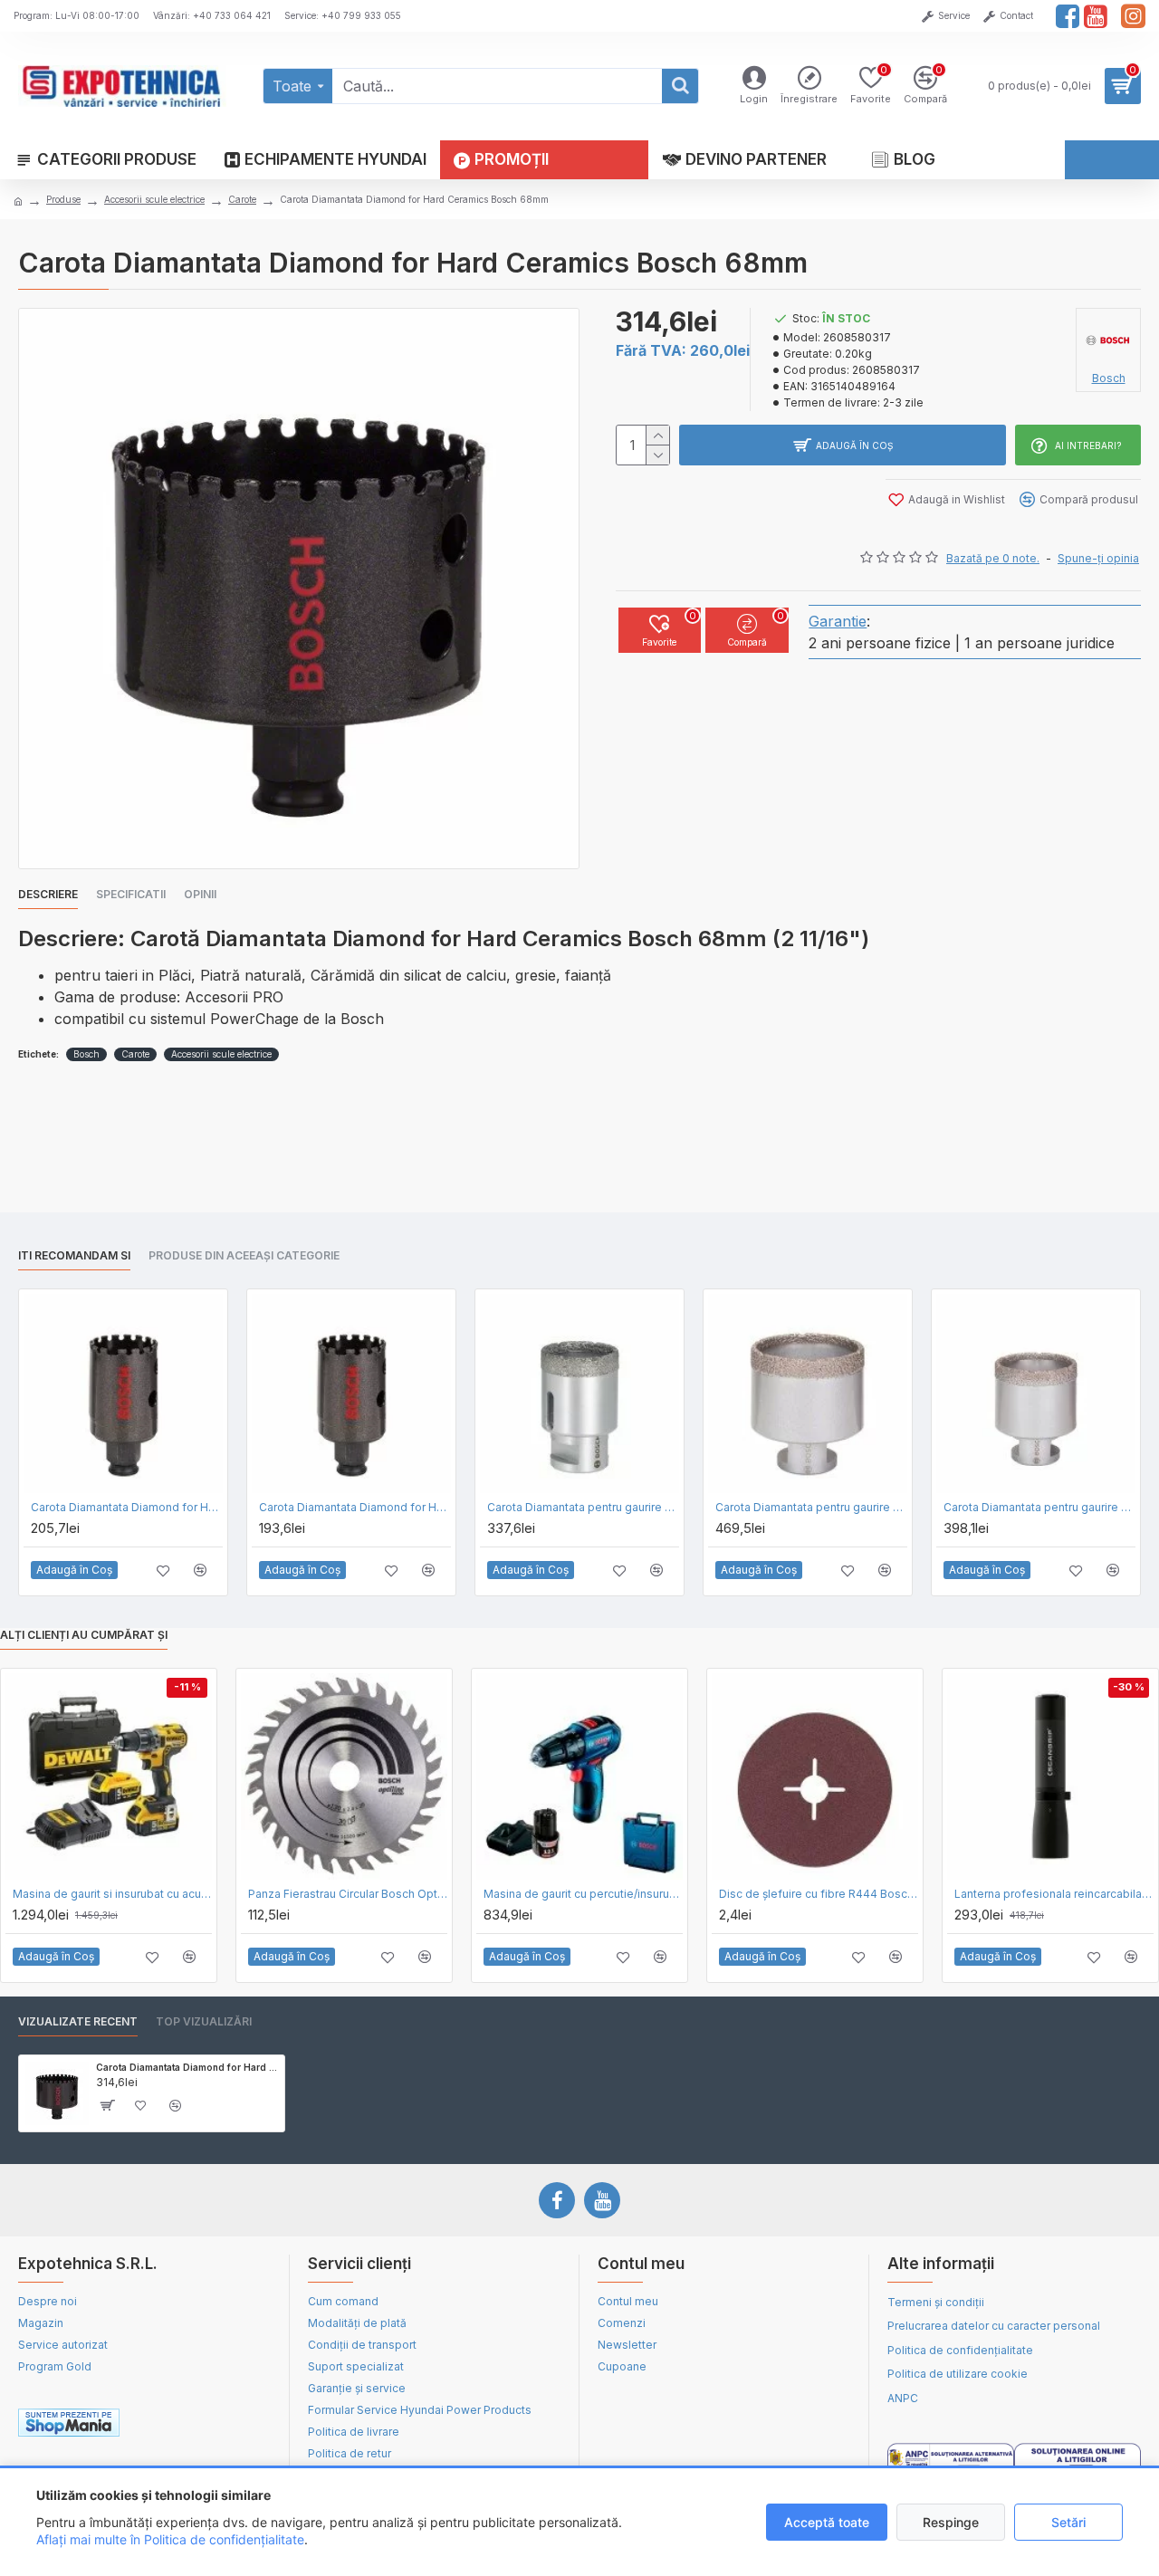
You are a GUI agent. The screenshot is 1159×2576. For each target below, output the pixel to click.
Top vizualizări (204, 2021)
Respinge (951, 2522)
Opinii (200, 894)
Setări (1068, 2522)
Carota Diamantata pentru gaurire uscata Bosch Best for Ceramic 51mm (1039, 1507)
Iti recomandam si (74, 1255)
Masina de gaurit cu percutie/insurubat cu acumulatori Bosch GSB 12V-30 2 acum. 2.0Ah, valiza (583, 1894)
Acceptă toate (827, 2522)
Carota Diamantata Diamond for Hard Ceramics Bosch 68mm (187, 2067)
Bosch (86, 1054)
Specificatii (131, 894)
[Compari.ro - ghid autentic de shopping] (207, 2423)
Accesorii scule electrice (154, 199)
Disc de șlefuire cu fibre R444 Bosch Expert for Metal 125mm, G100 (819, 1894)
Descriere (48, 894)
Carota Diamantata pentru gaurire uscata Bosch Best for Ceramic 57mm (811, 1507)
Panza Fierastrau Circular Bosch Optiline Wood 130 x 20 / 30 (348, 1894)
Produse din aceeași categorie (244, 1255)
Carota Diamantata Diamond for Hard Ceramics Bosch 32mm (355, 1507)
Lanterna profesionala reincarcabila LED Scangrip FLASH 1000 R (1054, 1894)
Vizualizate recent (78, 2021)
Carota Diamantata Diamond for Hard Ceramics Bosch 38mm (127, 1507)
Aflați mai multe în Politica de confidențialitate (170, 2539)
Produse (63, 199)
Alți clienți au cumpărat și (84, 1635)
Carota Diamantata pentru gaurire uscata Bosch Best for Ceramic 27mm (583, 1507)
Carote (242, 199)
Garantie (838, 621)
